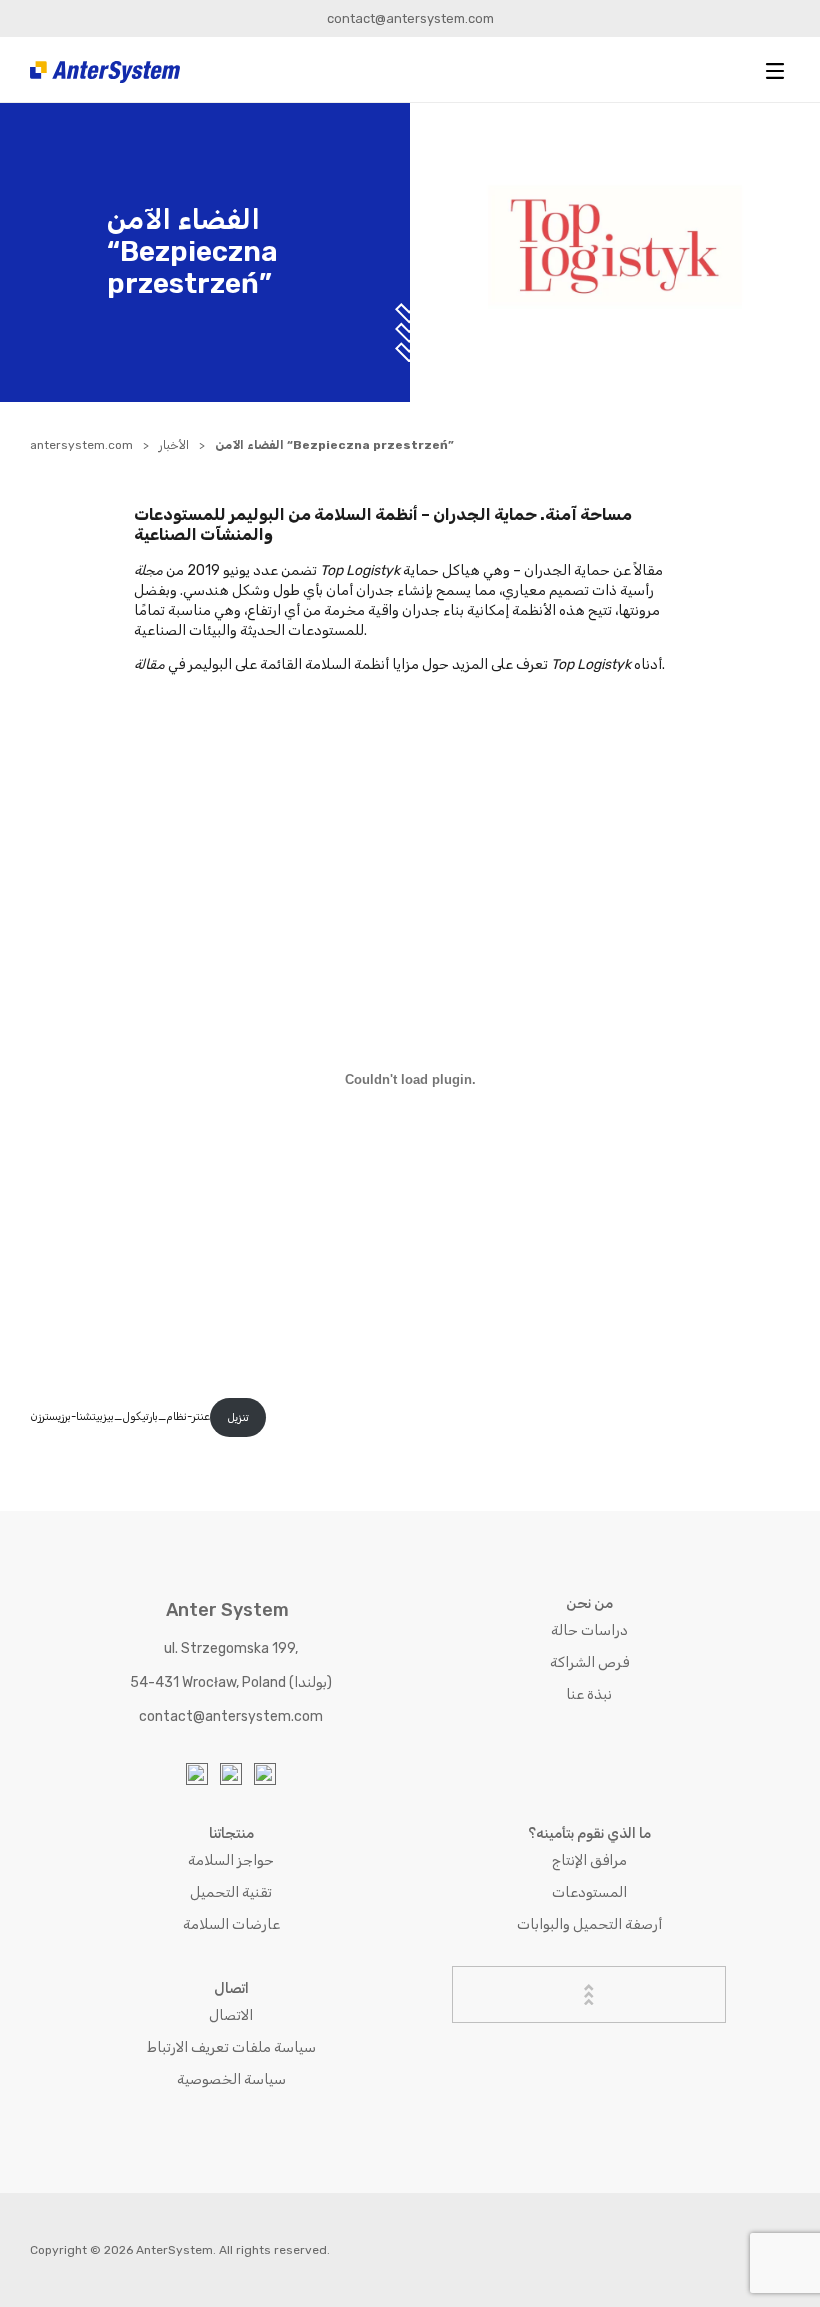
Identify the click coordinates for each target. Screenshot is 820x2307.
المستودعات (589, 1892)
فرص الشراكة (589, 1662)
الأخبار (174, 445)
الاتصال (231, 2015)
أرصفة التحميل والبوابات (589, 1924)
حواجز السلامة (231, 1860)
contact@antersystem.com (410, 18)
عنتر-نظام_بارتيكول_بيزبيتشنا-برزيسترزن (120, 1417)
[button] (775, 71)
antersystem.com (81, 445)
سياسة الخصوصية (231, 2079)
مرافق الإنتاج (589, 1860)
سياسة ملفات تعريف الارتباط (231, 2047)
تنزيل (238, 1417)
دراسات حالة (589, 1630)
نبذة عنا (589, 1694)
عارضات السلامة (231, 1924)
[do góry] (589, 1994)
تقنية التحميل (231, 1892)
